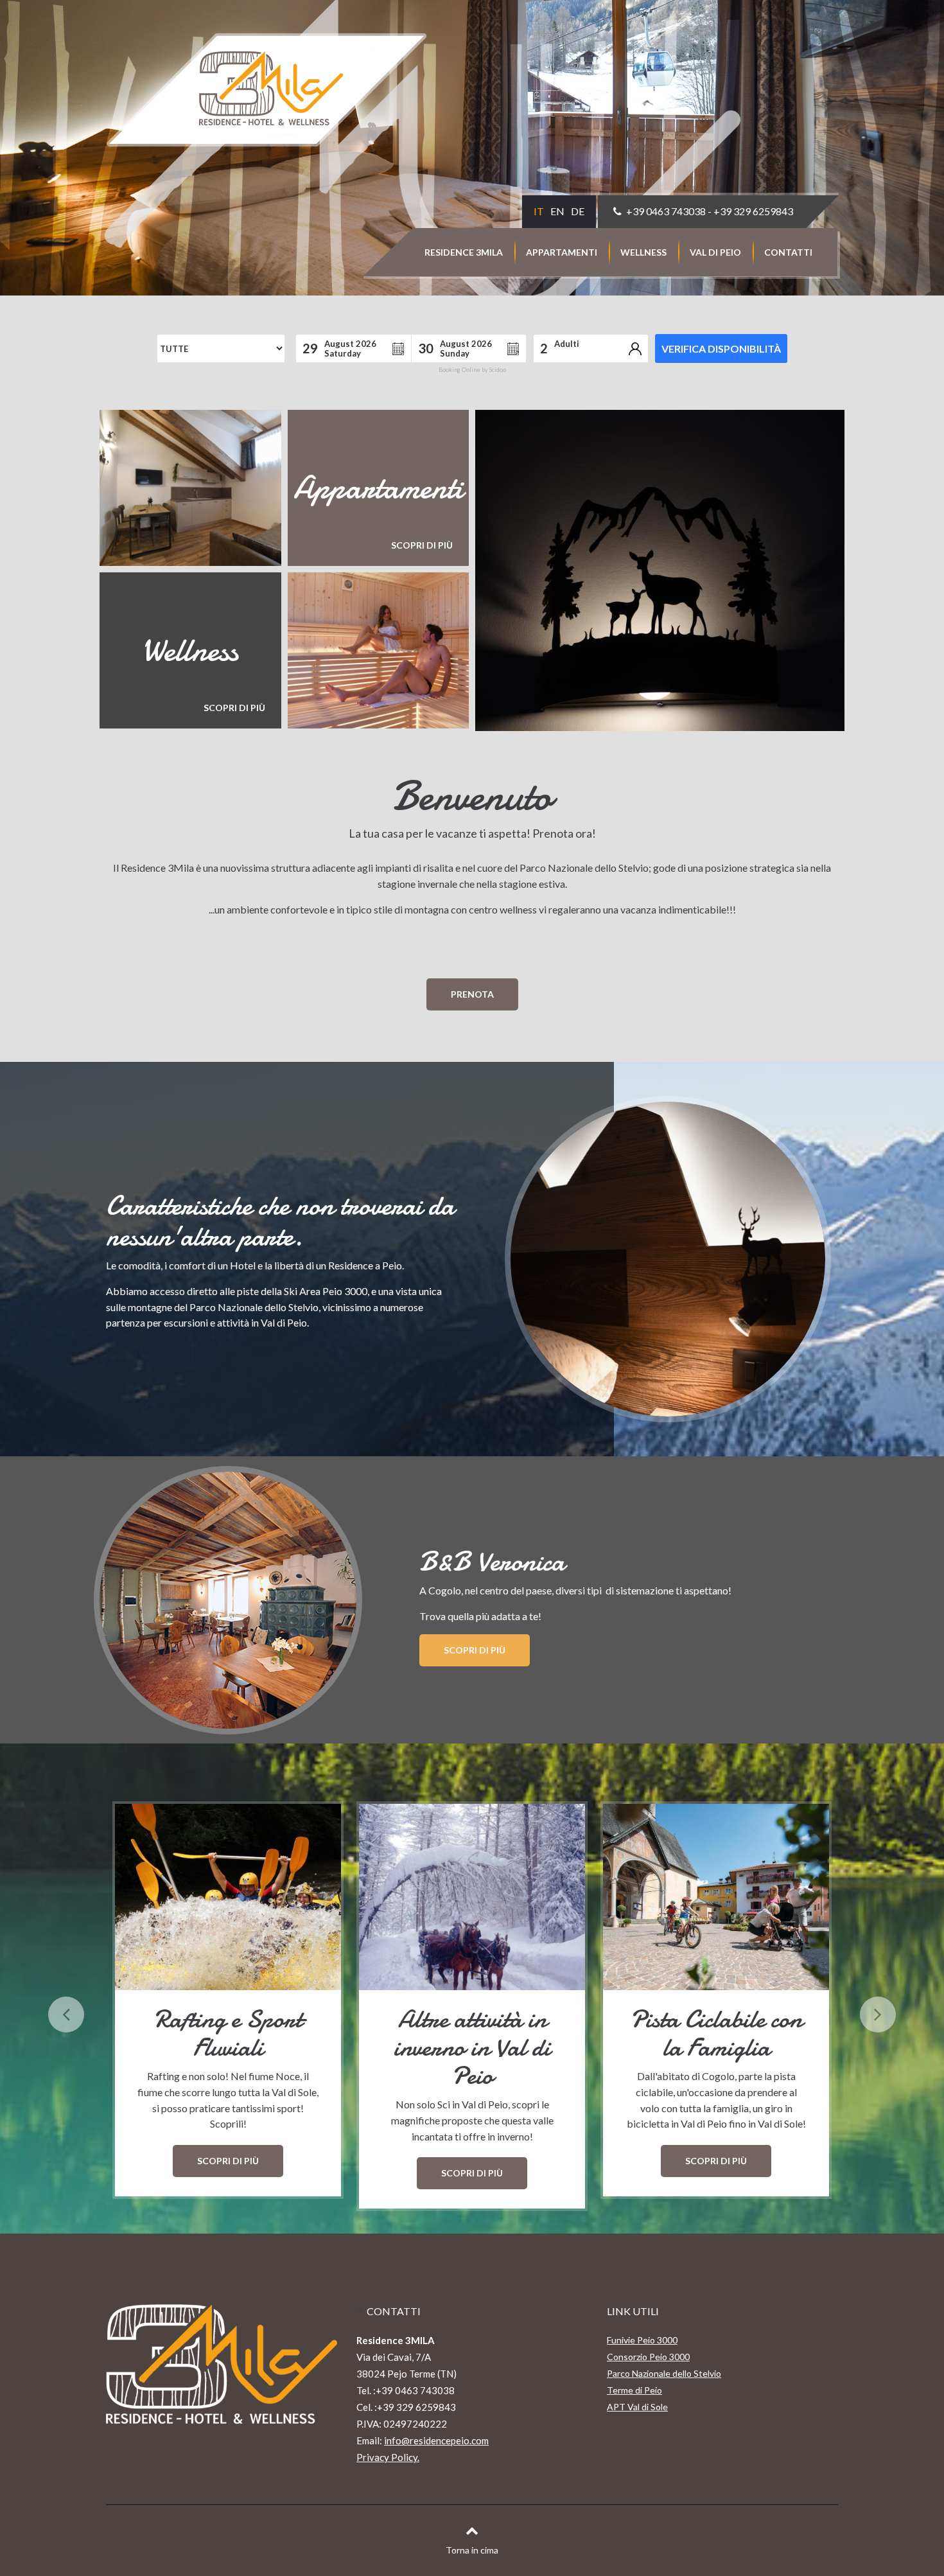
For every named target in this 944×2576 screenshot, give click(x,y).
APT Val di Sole (637, 2407)
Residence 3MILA (464, 252)
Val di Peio (715, 252)
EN (557, 211)
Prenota (472, 994)
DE (578, 211)
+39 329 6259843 (753, 211)
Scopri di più (475, 1650)
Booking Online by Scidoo (472, 370)
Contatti (788, 252)
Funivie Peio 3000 (642, 2340)
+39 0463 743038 (666, 211)
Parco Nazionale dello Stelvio (664, 2373)
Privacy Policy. (388, 2457)
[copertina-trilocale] (660, 570)
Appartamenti (562, 252)
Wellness (643, 252)
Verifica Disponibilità (721, 348)
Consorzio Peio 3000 (648, 2357)
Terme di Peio (634, 2390)
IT (539, 211)
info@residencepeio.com (436, 2440)
